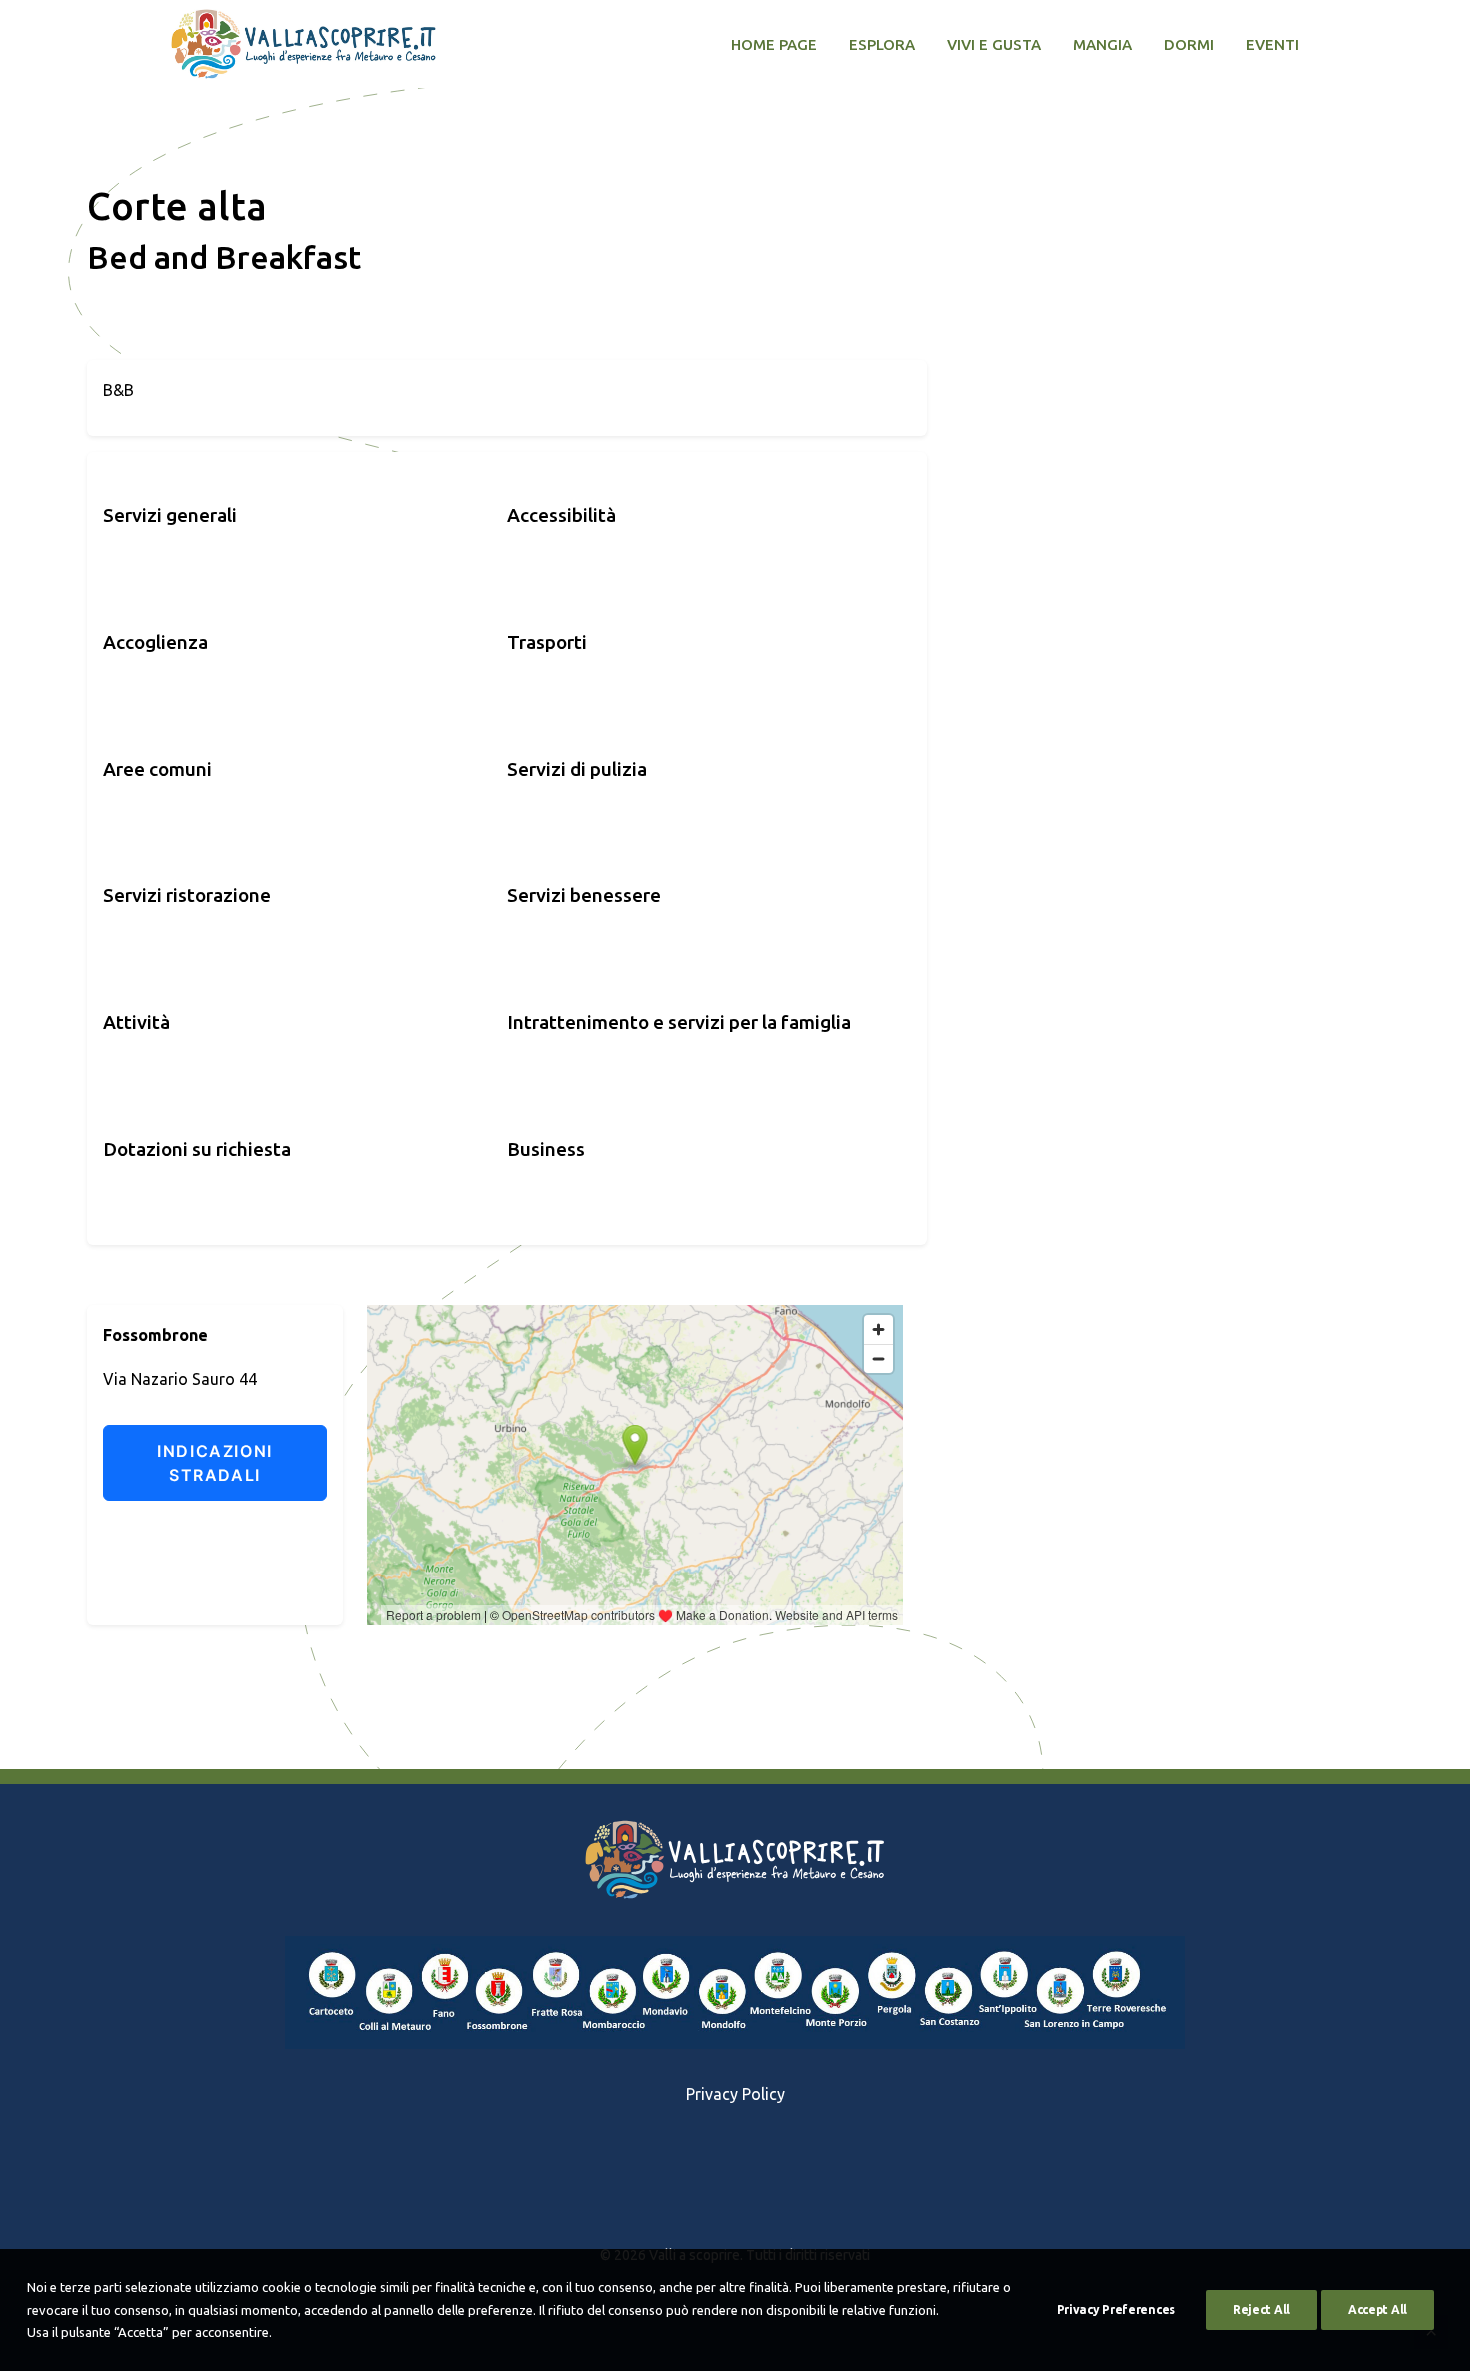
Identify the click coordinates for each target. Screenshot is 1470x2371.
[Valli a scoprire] (303, 44)
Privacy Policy (735, 2094)
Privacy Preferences (1116, 2309)
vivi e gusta (994, 44)
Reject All (1261, 2309)
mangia (1102, 44)
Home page (774, 44)
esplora (882, 44)
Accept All (1377, 2309)
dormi (1189, 44)
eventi (1272, 44)
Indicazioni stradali (215, 1463)
